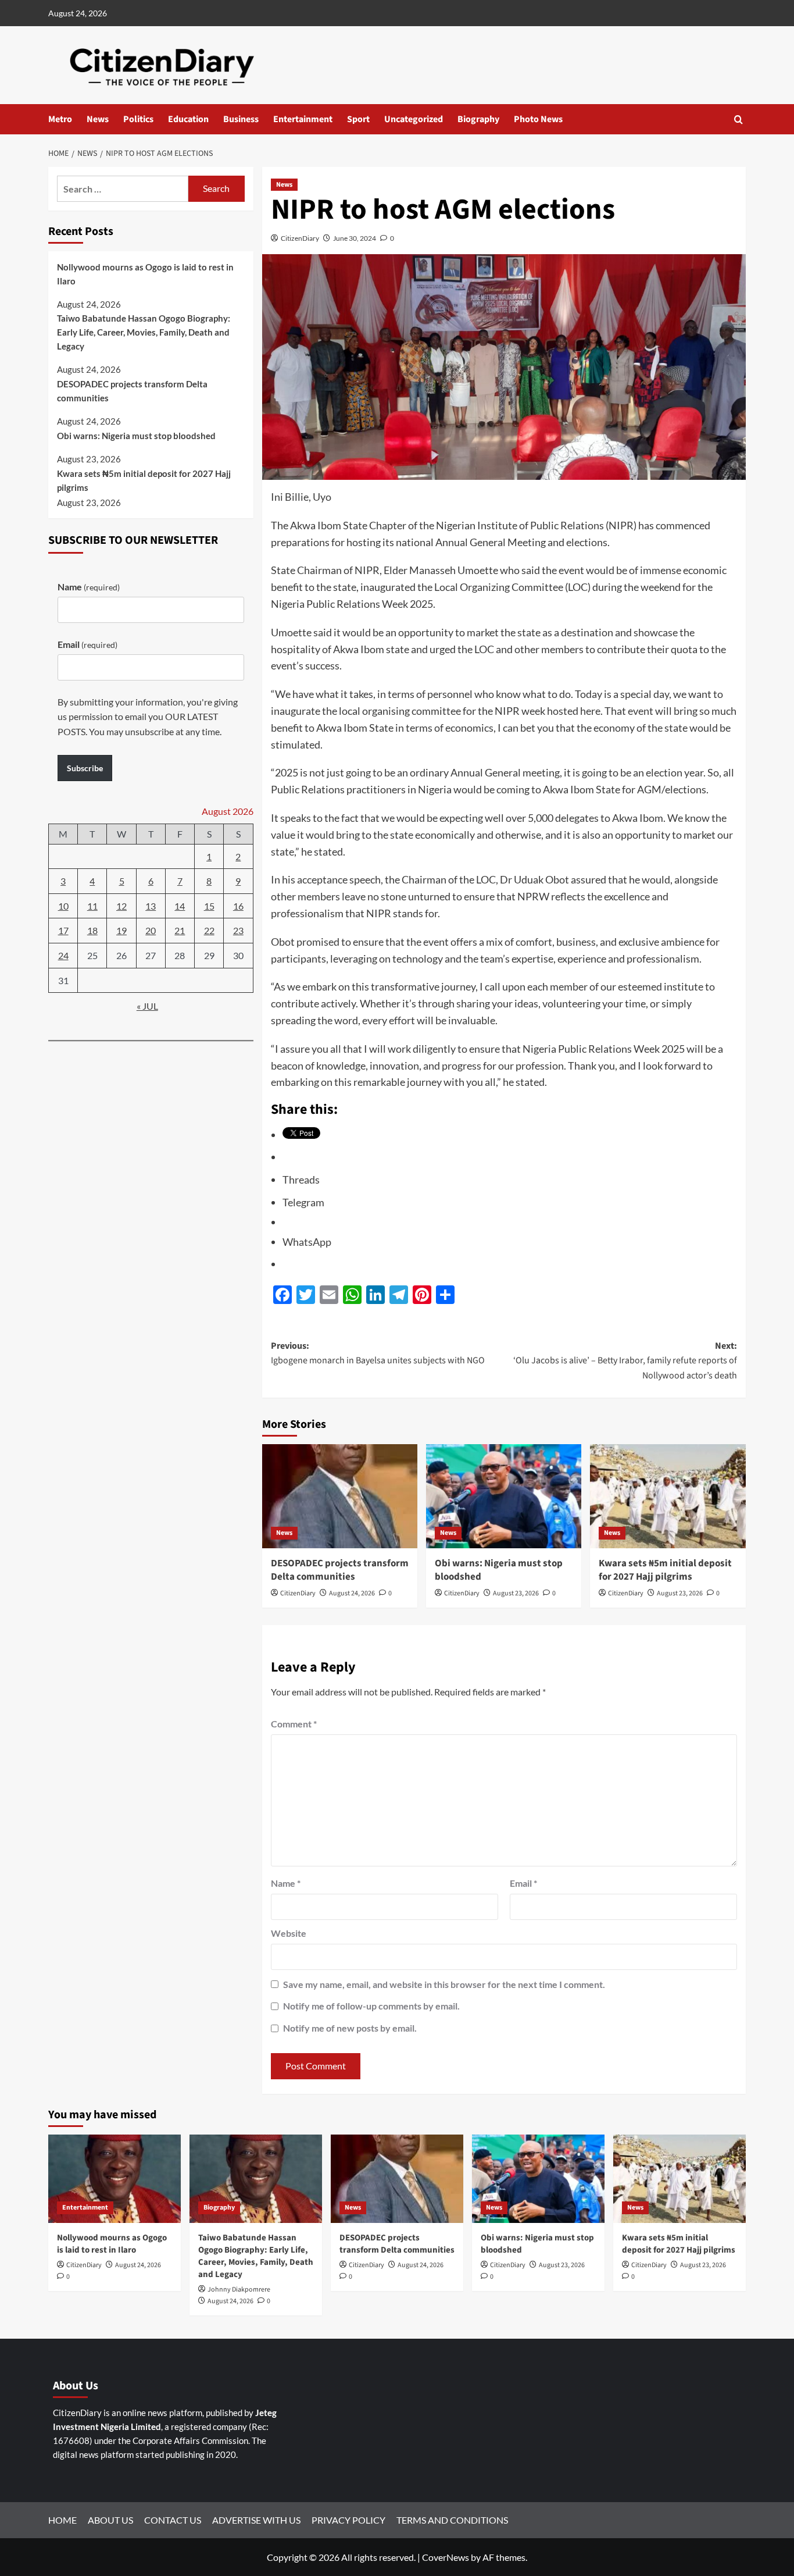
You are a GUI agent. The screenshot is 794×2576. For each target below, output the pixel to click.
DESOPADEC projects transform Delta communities (340, 1570)
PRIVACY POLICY (348, 2520)
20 (151, 931)
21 (180, 931)
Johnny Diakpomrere (239, 2290)
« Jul (147, 1006)
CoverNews (446, 2557)
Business (241, 119)
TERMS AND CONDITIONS (452, 2520)
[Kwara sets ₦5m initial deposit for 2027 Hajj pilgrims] (668, 1496)
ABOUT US (110, 2520)
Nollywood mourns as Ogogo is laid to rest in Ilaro (145, 274)
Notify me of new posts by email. (350, 2028)
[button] (738, 120)
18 (92, 931)
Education (188, 119)
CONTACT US (173, 2520)
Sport (358, 119)
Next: (625, 1361)
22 (209, 931)
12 (121, 906)
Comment (294, 1724)
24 (63, 955)
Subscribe (85, 768)
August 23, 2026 (516, 1593)
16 (238, 906)
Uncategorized (414, 119)
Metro (60, 119)
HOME (62, 2520)
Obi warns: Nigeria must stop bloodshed (499, 1570)
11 (92, 906)
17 (63, 931)
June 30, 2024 (355, 238)
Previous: (378, 1353)
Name (286, 1883)
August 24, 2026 (352, 1593)
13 (151, 906)
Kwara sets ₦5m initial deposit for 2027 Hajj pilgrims (665, 1570)
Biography (478, 119)
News (98, 119)
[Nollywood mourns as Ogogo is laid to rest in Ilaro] (115, 2179)
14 (180, 906)
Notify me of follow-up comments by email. (371, 2006)
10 (63, 906)
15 (209, 906)
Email (523, 1883)
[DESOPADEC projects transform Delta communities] (340, 1496)
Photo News (538, 119)
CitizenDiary (300, 238)
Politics (138, 119)
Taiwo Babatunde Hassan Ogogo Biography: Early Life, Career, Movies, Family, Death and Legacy (144, 332)
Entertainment (303, 119)
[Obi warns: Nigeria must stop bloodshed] (504, 1496)
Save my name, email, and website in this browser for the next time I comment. (444, 1984)
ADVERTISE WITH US (256, 2520)
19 (121, 931)
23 (238, 931)
